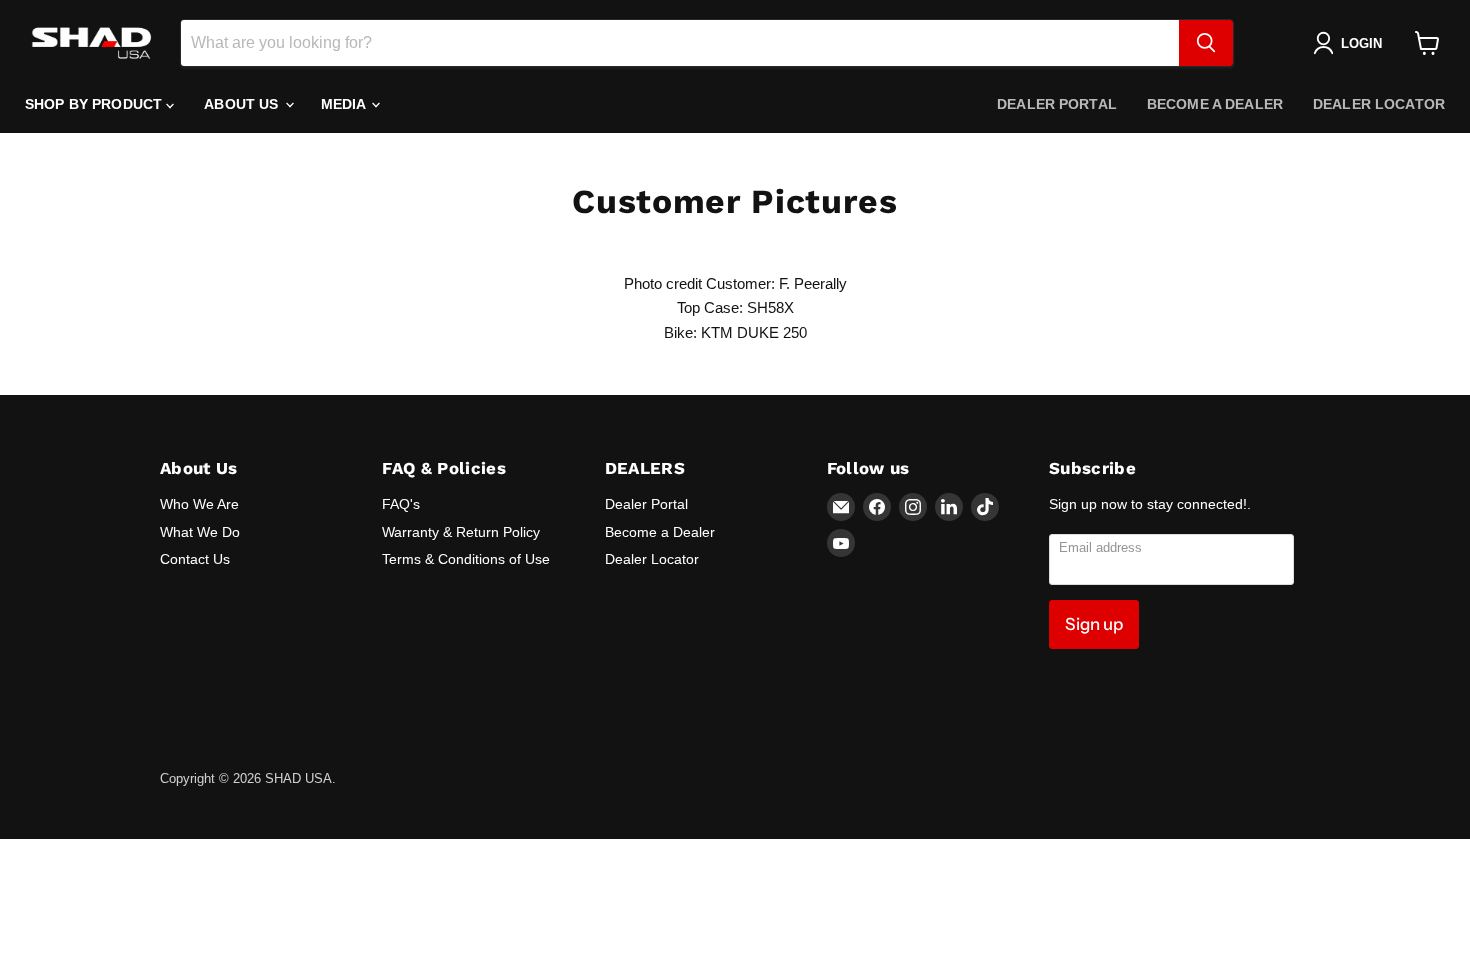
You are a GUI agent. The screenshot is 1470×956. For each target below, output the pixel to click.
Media (345, 104)
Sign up (1094, 624)
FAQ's (401, 504)
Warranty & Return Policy (461, 532)
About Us (243, 104)
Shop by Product (95, 104)
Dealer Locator (1379, 104)
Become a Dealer (1215, 104)
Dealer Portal (1057, 104)
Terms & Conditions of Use (466, 559)
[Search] (1206, 43)
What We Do (200, 532)
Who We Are (199, 504)
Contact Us (195, 559)
